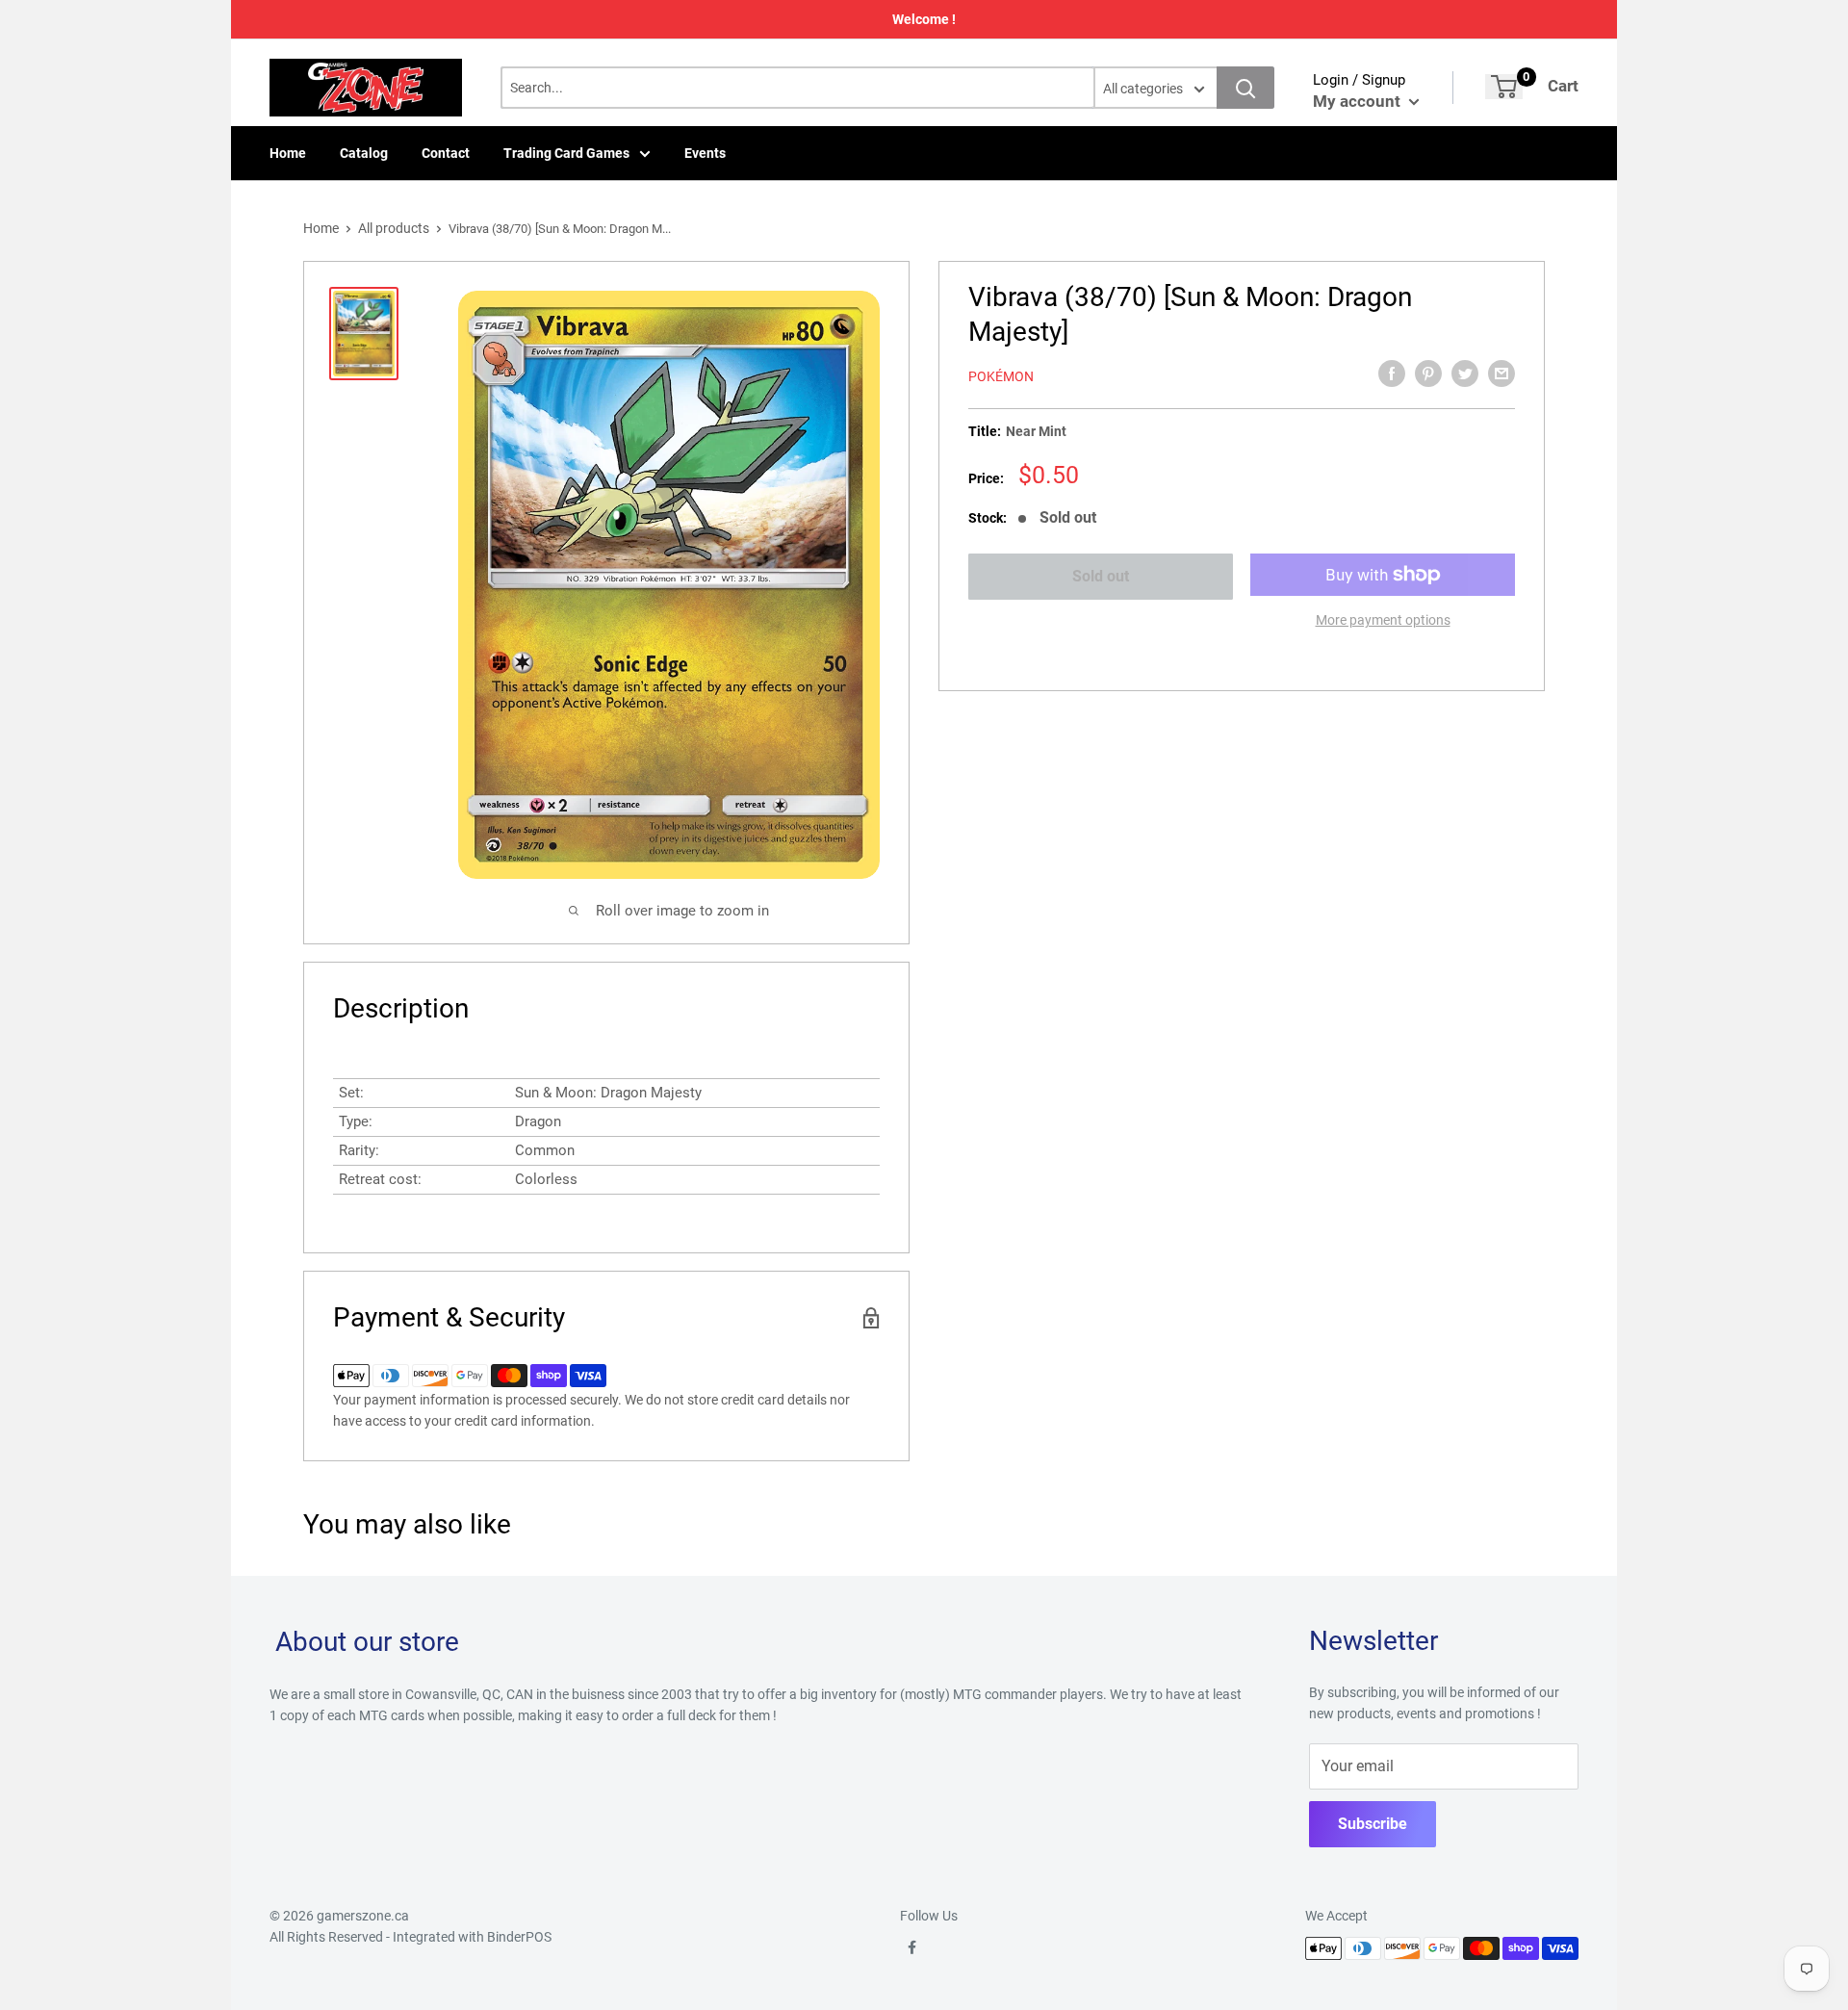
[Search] (1245, 88)
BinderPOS (519, 1937)
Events (705, 153)
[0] (1504, 87)
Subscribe (1373, 1824)
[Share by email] (1501, 374)
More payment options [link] (1383, 620)
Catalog (364, 153)
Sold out (1101, 576)
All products (394, 228)
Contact (446, 153)
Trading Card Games (566, 153)
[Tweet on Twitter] (1465, 374)
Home (288, 153)
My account (1359, 101)
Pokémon (1001, 376)
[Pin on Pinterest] (1428, 374)
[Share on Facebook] (1392, 374)
